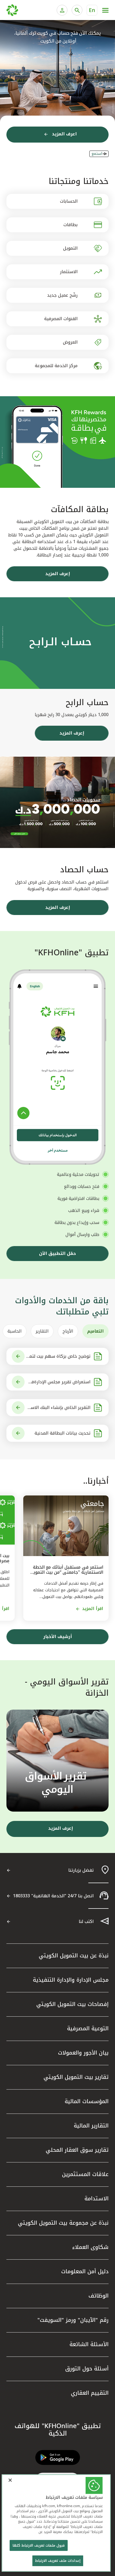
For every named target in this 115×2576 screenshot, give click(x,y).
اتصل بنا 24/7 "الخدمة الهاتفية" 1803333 (53, 1896)
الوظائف (99, 2296)
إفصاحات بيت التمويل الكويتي (72, 2004)
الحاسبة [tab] (15, 1331)
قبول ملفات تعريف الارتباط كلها (39, 2545)
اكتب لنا (86, 1921)
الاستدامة (97, 2198)
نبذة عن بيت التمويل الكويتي (74, 1955)
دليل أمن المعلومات (85, 2271)
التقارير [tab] (42, 1331)
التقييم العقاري (90, 2393)
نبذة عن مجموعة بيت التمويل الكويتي (63, 2223)
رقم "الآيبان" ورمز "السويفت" (73, 2320)
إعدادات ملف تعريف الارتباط (58, 2561)
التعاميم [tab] (95, 1331)
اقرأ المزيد (93, 1609)
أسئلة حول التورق (87, 2369)
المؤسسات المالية (87, 2101)
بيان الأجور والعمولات (83, 2053)
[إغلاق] (10, 2480)
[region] (56, 2523)
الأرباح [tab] (68, 1331)
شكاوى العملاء (90, 2247)
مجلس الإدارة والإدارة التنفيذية (71, 1980)
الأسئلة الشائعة (89, 2344)
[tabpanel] (57, 1395)
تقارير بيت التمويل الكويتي (76, 2077)
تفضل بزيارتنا (81, 1870)
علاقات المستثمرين (85, 2174)
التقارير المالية (91, 2126)
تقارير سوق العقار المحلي (77, 2150)
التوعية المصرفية (88, 2028)
